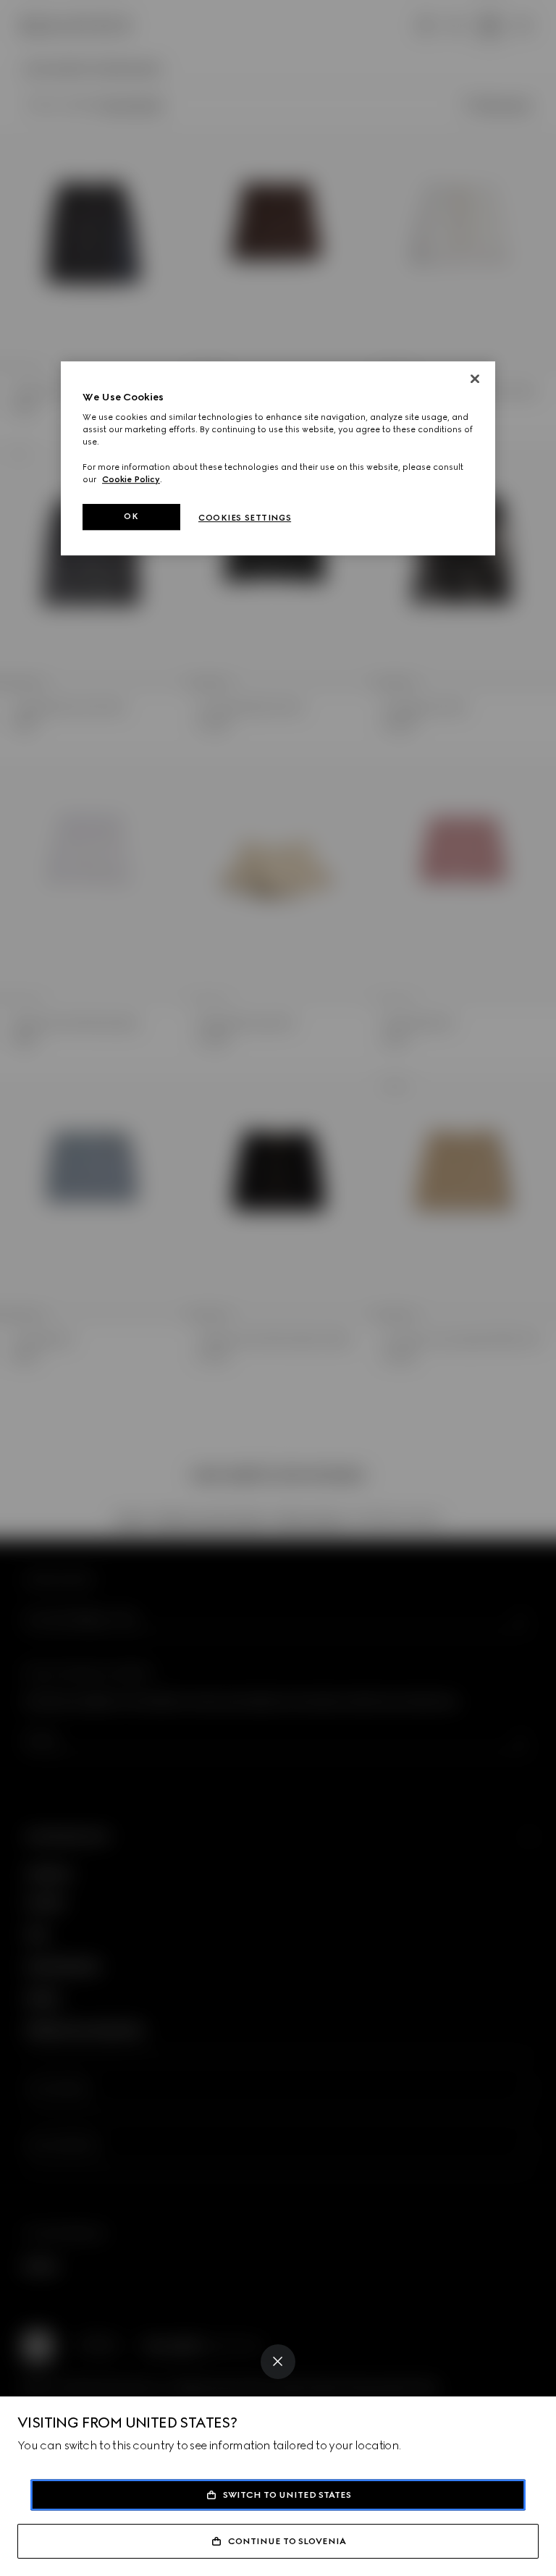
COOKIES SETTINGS (245, 518)
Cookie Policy (131, 479)
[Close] (278, 2362)
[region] (278, 458)
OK (131, 516)
